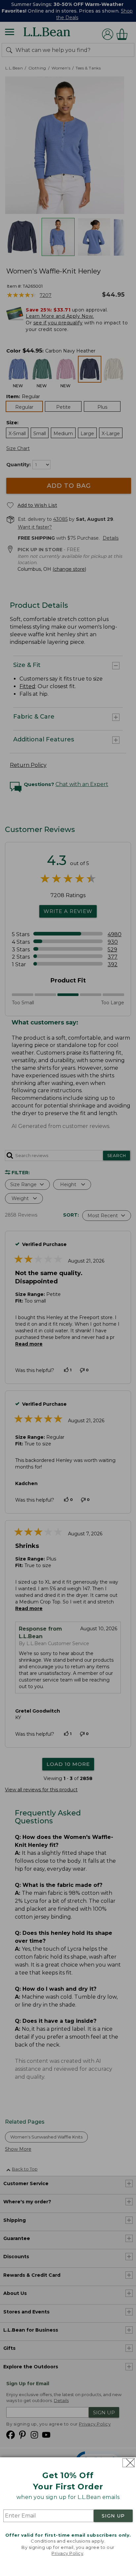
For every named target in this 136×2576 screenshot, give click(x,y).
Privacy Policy (67, 2553)
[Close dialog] (129, 2463)
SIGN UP (113, 2516)
